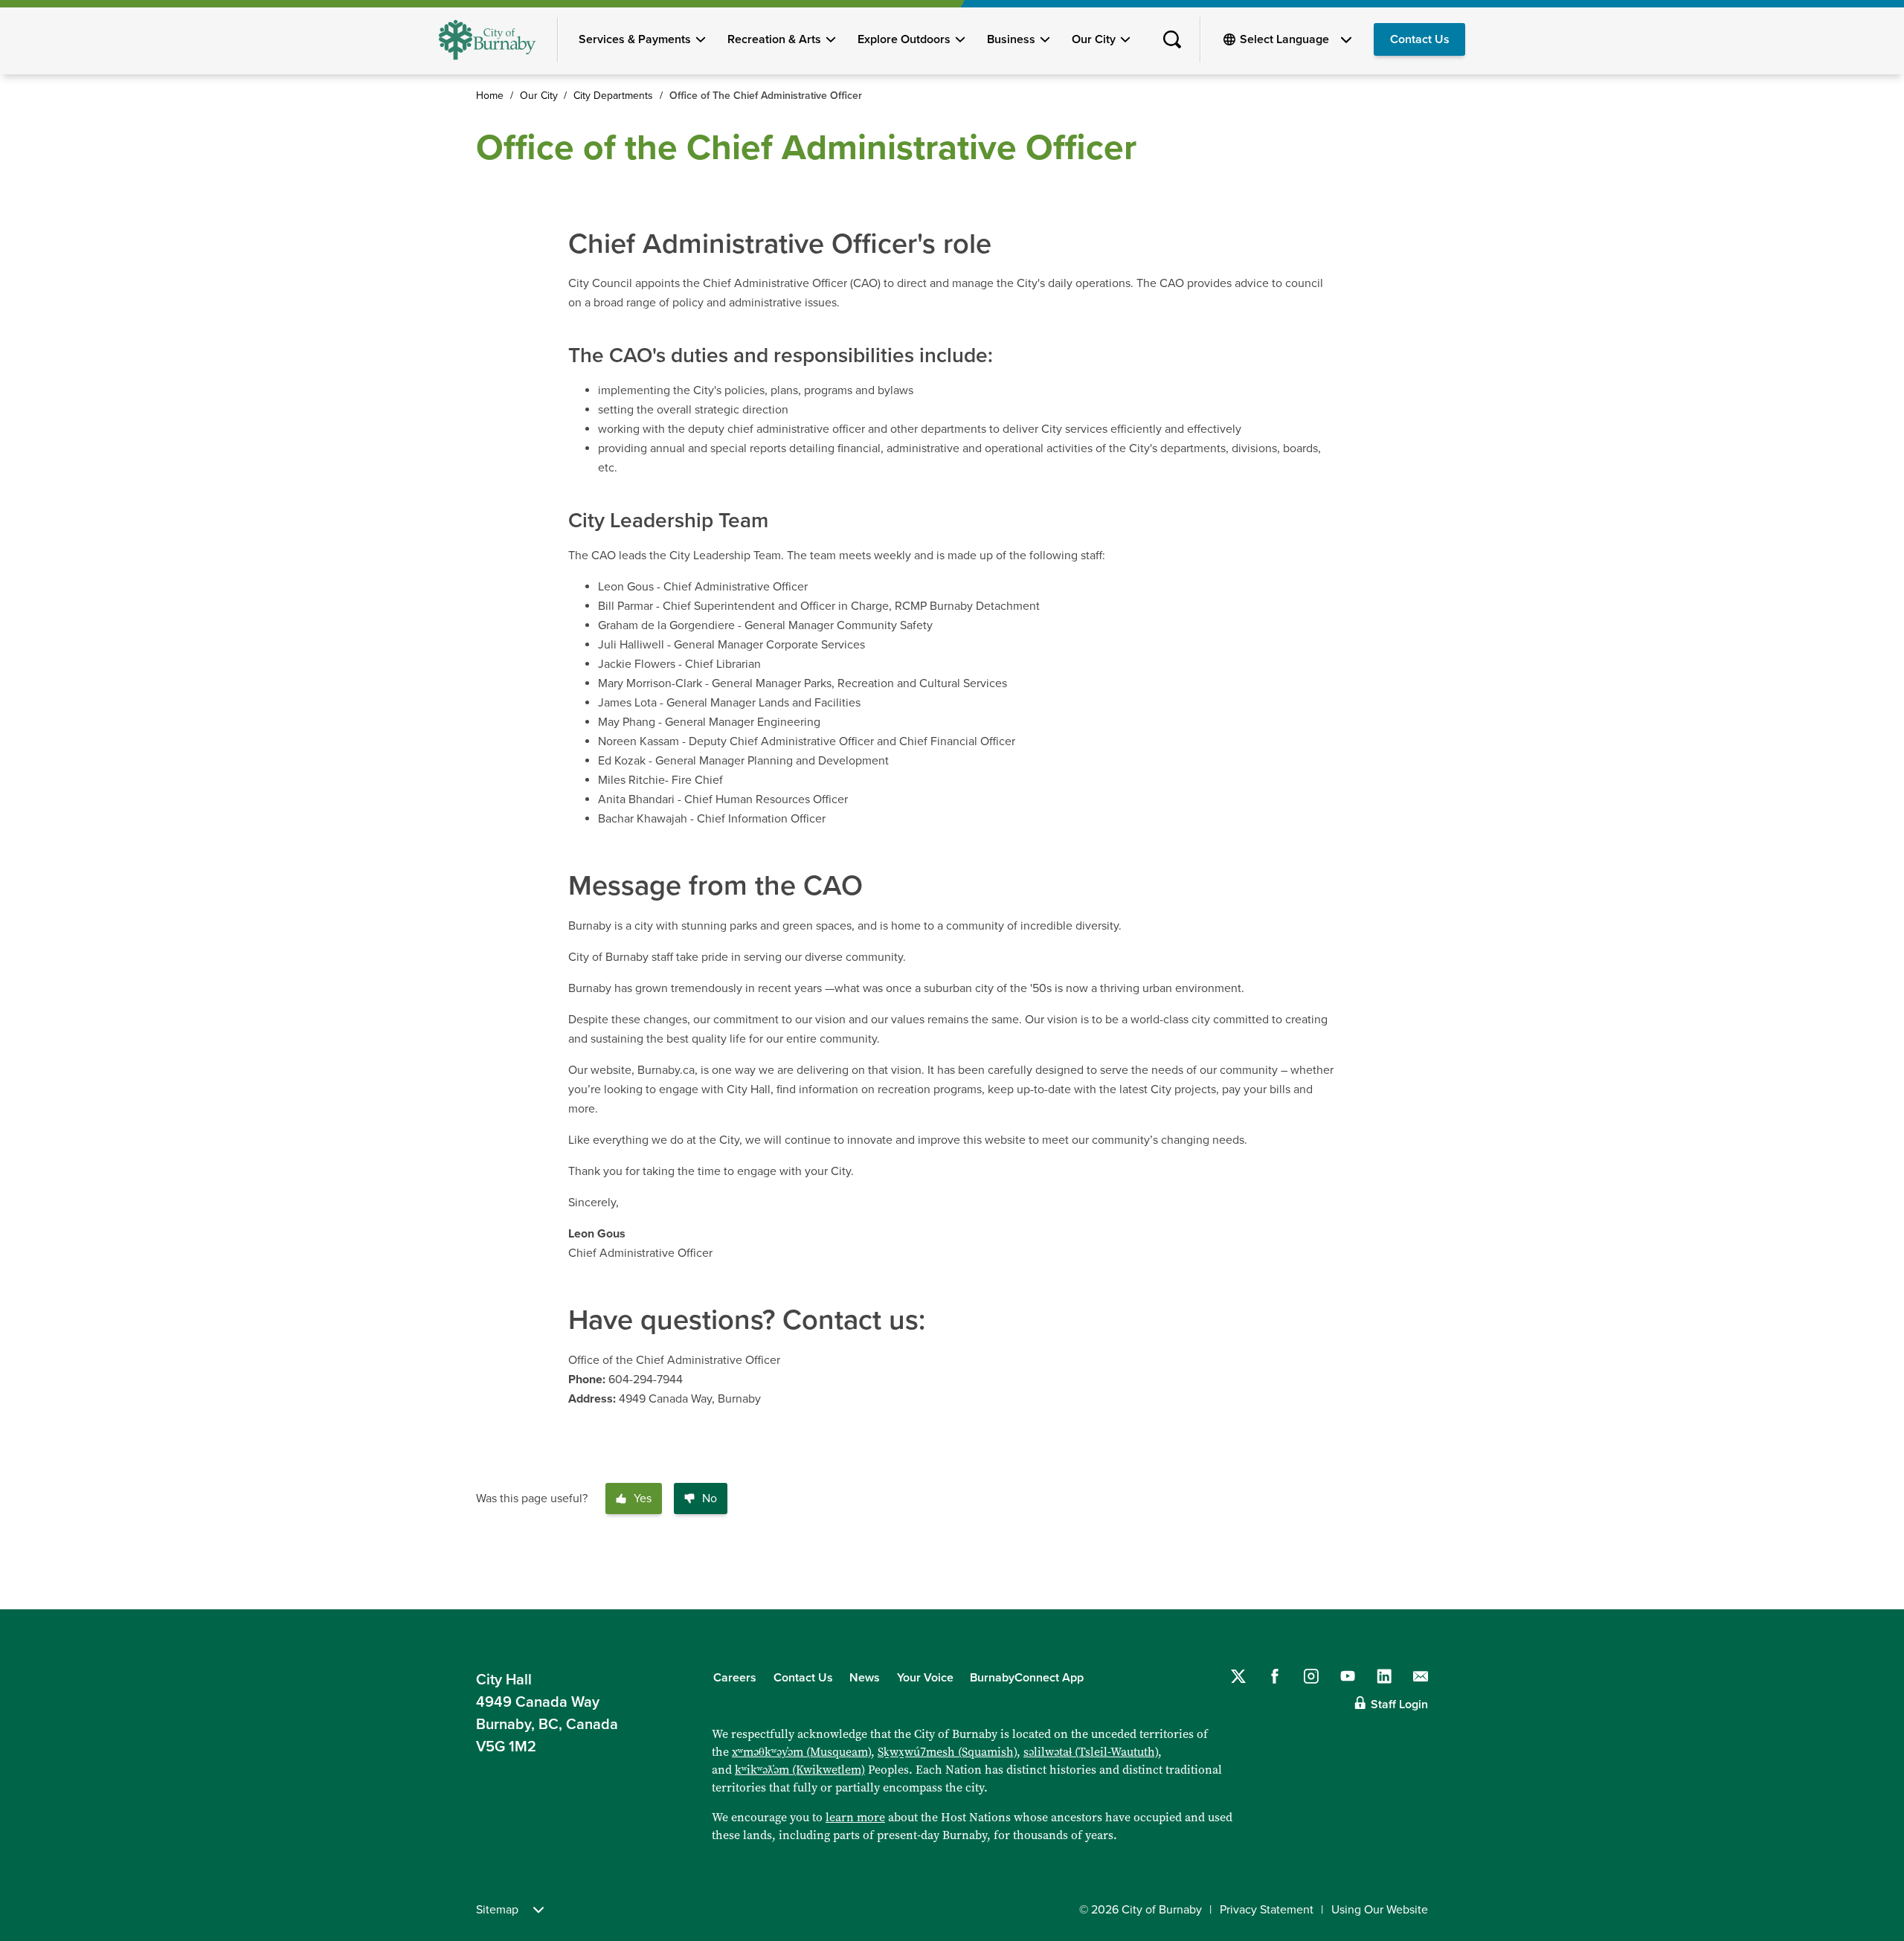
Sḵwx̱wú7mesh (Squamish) (947, 1752)
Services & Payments (635, 39)
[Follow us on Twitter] (1238, 1676)
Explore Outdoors (904, 39)
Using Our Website (1380, 1910)
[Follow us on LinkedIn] (1384, 1676)
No (710, 1499)
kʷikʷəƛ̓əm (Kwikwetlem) (800, 1770)
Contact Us (1420, 39)
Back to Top (1867, 1577)
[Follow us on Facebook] (1275, 1676)
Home (490, 96)
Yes (643, 1499)
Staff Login (1399, 1705)
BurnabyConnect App (1027, 1678)
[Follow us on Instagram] (1311, 1676)
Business (1011, 39)
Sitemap (497, 1910)
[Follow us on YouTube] (1348, 1676)
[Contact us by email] (1421, 1676)
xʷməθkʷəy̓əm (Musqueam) (801, 1752)
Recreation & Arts (774, 39)
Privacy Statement (1267, 1910)
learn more (855, 1817)
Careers (735, 1678)
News (865, 1678)
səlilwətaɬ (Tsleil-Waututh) (1091, 1752)
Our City (1094, 39)
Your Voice (925, 1678)
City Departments (613, 96)
